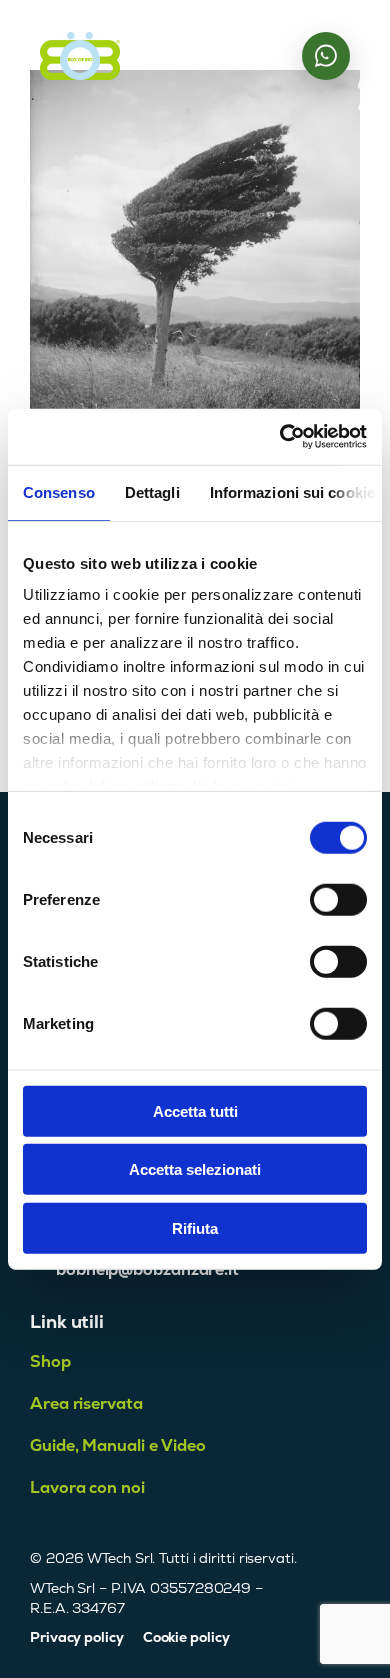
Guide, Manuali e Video (118, 1445)
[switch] (338, 899)
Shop (50, 1361)
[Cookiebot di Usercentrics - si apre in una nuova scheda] (280, 437)
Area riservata (86, 1403)
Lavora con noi (87, 1487)
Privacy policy (77, 1637)
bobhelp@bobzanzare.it (147, 1269)
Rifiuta (195, 1227)
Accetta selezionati (195, 1169)
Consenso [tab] (59, 491)
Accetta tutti (195, 1110)
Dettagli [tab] (152, 491)
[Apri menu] (271, 56)
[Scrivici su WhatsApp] (326, 56)
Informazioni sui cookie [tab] (292, 491)
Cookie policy (186, 1637)
